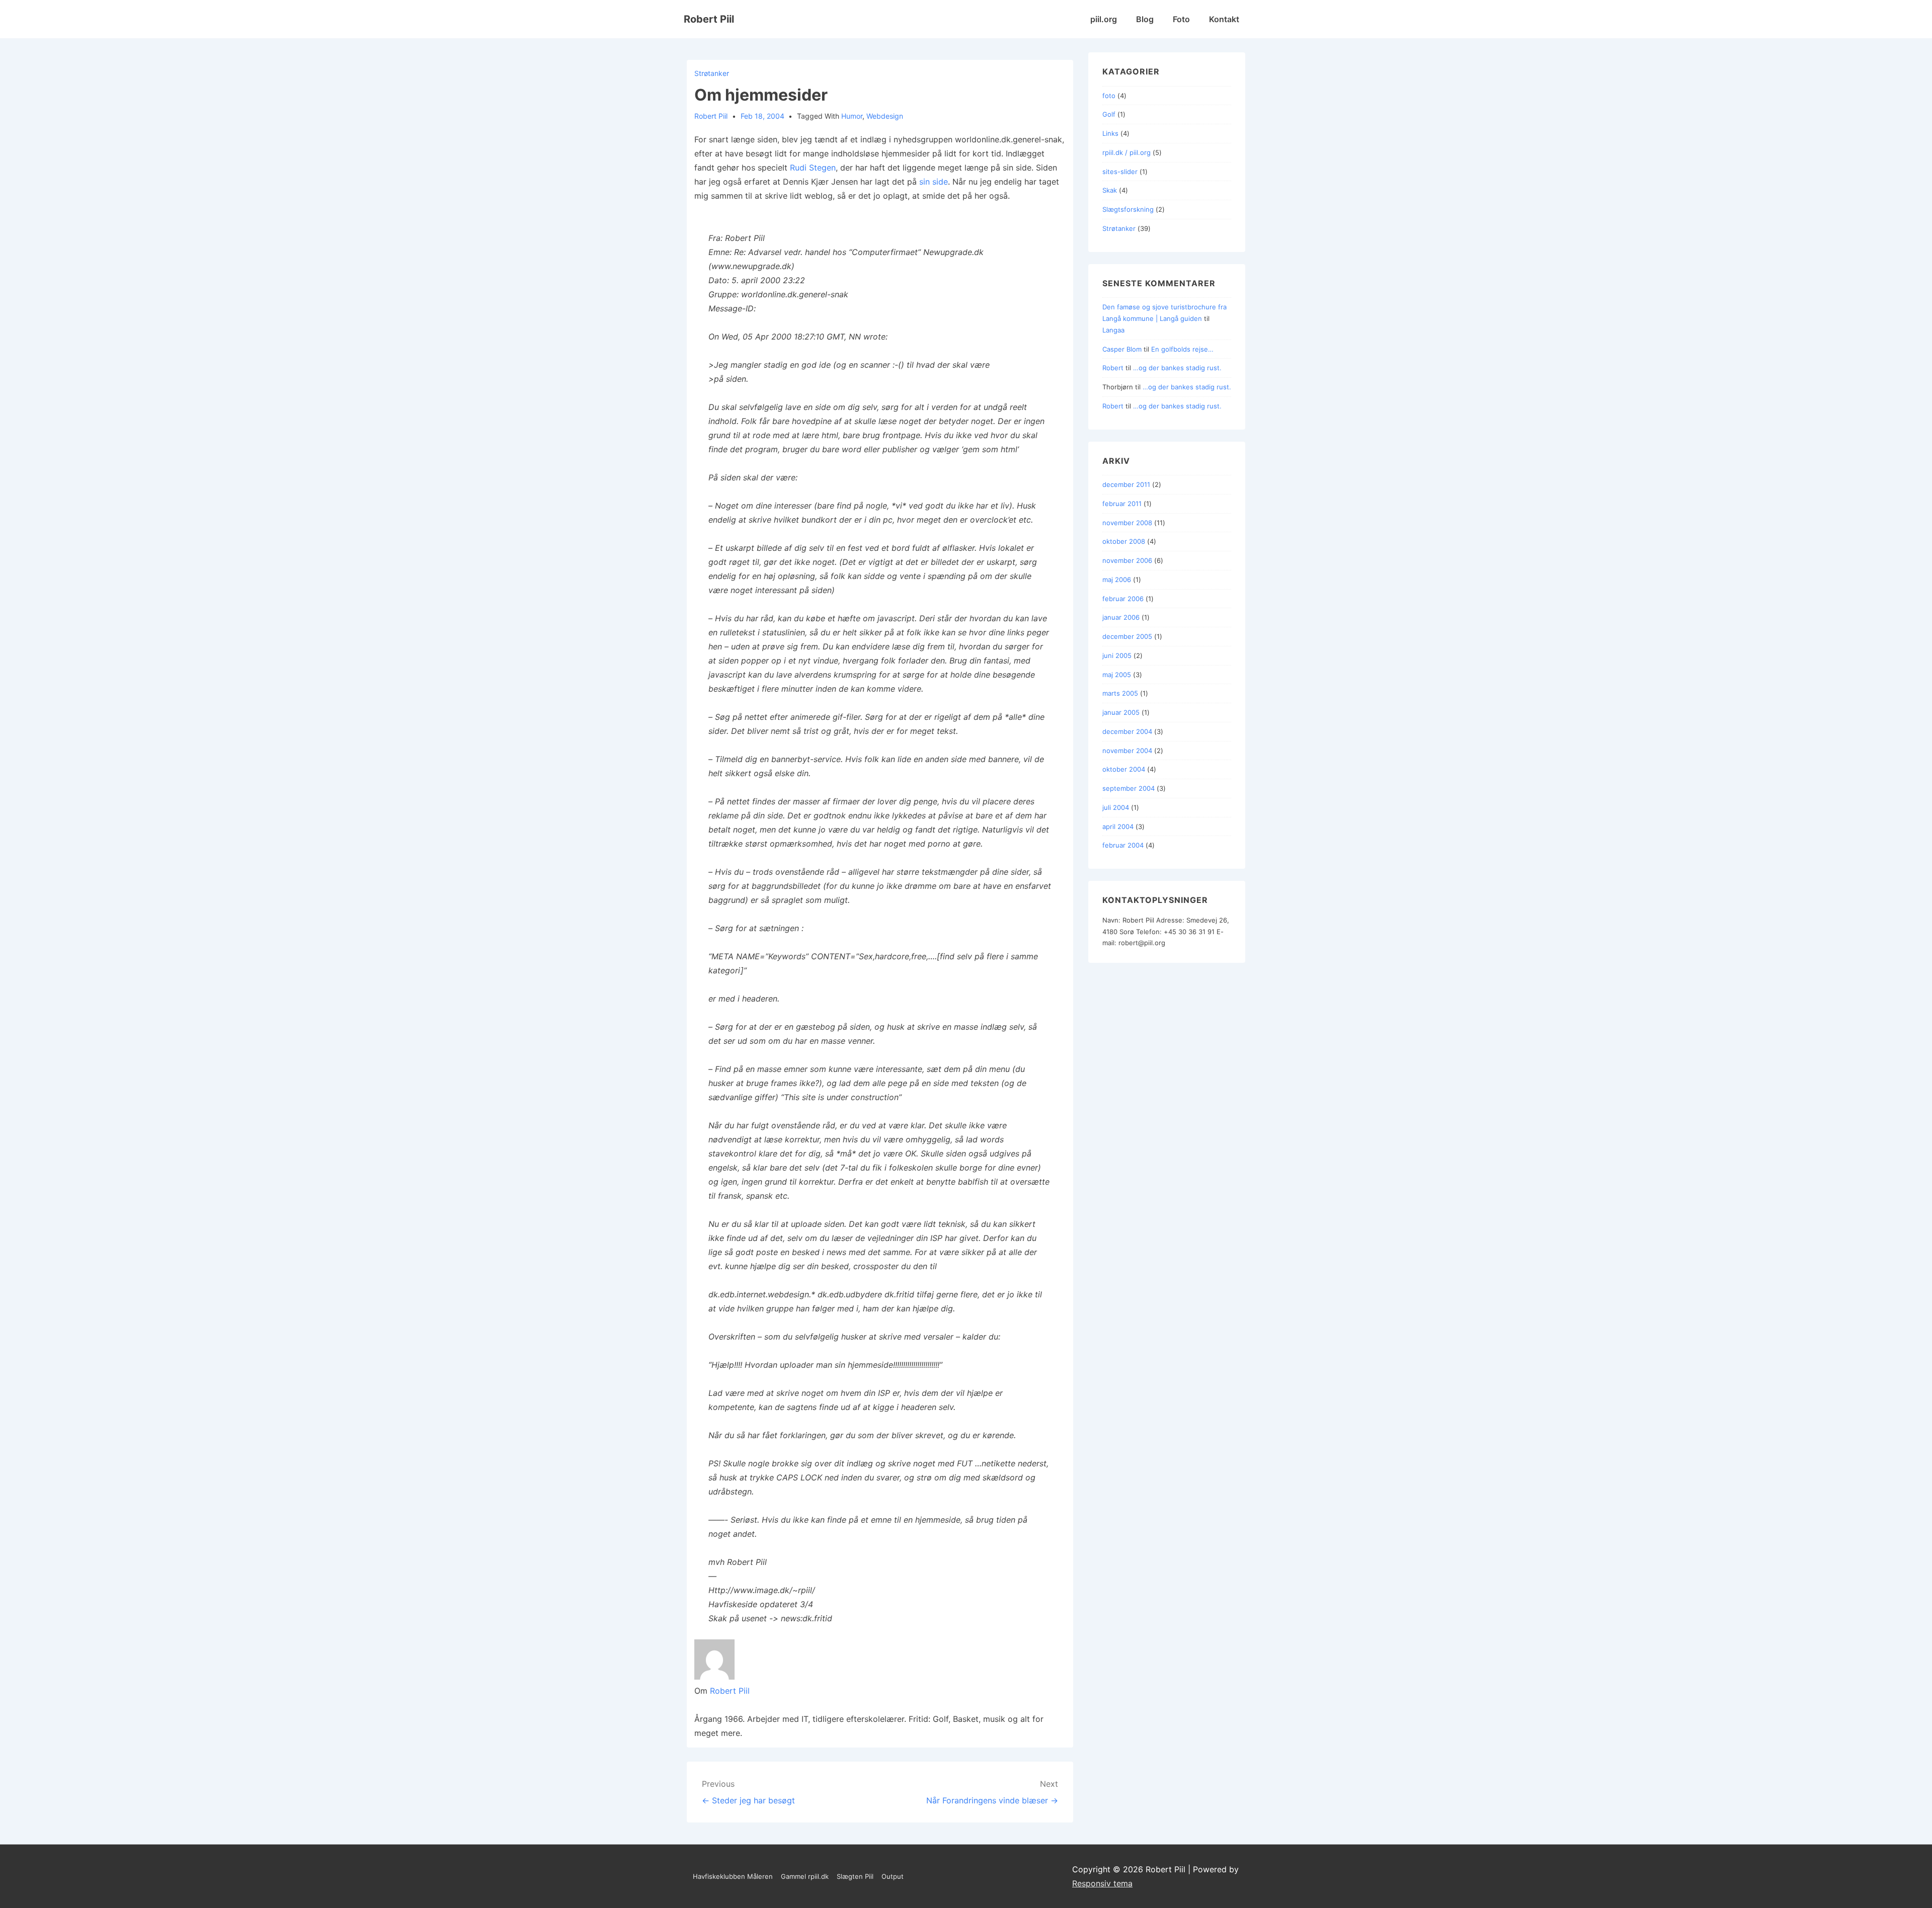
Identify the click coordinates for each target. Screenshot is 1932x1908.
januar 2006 (1121, 617)
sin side (934, 182)
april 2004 (1118, 826)
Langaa (1113, 330)
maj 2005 (1117, 675)
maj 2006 (1117, 579)
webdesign (885, 116)
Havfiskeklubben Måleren (733, 1876)
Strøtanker (712, 73)
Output (893, 1876)
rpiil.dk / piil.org (1126, 152)
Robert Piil (709, 19)
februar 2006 (1123, 599)
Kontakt (1224, 19)
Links (1110, 133)
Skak (1110, 190)
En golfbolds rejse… (1182, 349)
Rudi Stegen (813, 168)
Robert (1113, 368)
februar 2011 (1122, 504)
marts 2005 (1120, 693)
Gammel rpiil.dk (805, 1876)
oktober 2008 (1124, 541)
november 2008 (1127, 523)
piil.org (1104, 19)
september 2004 (1129, 788)
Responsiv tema (1102, 1883)
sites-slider (1120, 172)
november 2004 (1127, 751)
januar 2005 (1121, 712)
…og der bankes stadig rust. (1177, 368)
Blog (1145, 19)
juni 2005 (1117, 655)
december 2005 (1127, 636)
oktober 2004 (1124, 769)
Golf (1109, 114)
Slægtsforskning (1128, 209)
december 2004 (1127, 731)
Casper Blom (1122, 349)
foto (1109, 96)
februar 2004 (1123, 845)
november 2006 (1127, 560)
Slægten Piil (855, 1876)
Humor (852, 116)
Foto (1181, 19)
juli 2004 (1116, 807)
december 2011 (1126, 484)
